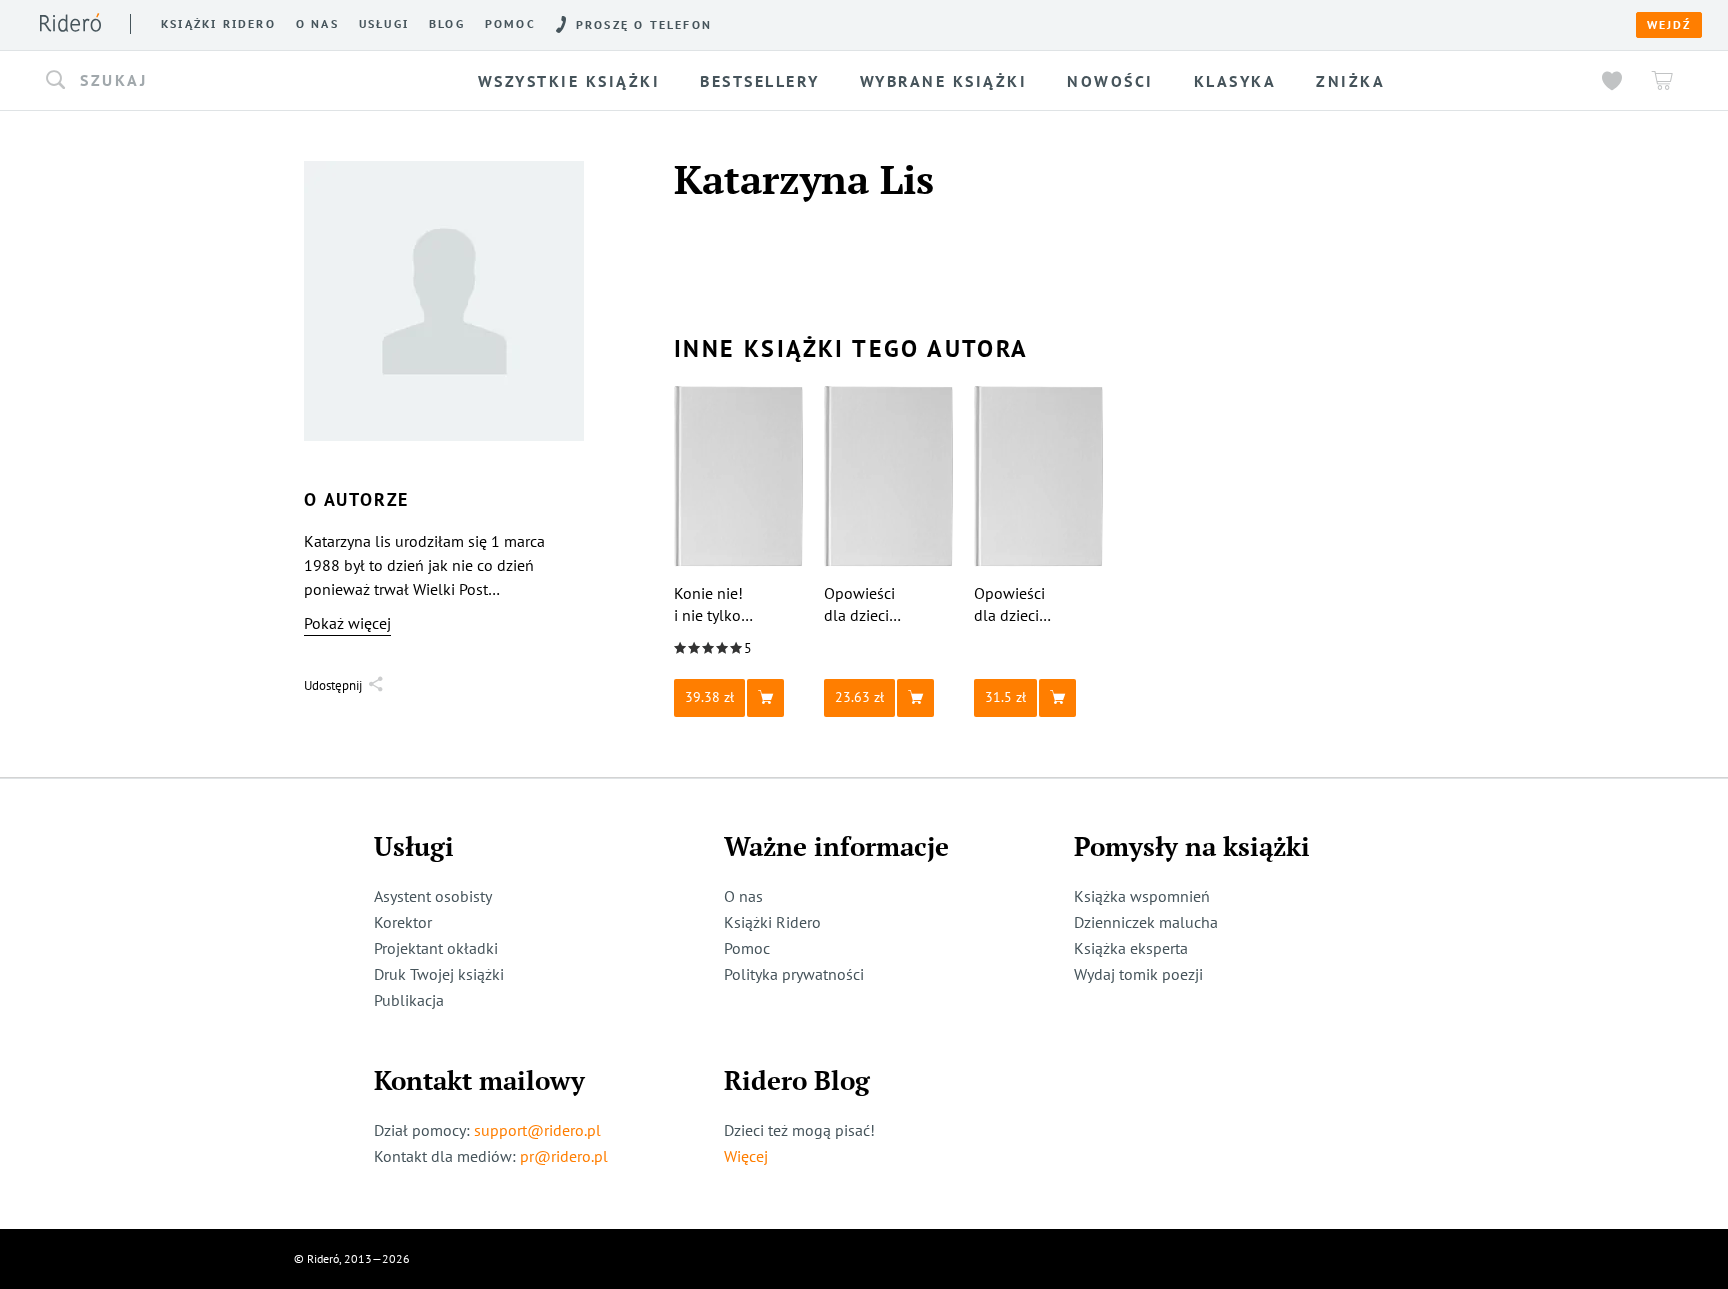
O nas (317, 24)
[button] (222, 81)
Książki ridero (218, 24)
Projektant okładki (436, 948)
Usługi (384, 24)
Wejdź (1669, 25)
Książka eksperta (1131, 948)
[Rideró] (70, 22)
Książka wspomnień (1142, 896)
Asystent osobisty (433, 896)
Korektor (403, 922)
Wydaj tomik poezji (1138, 974)
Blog (447, 24)
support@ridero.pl (537, 1130)
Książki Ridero (772, 922)
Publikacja (409, 1000)
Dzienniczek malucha (1146, 922)
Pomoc (510, 24)
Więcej (746, 1156)
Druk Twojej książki (439, 974)
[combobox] (222, 81)
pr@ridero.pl (564, 1156)
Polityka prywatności (794, 974)
